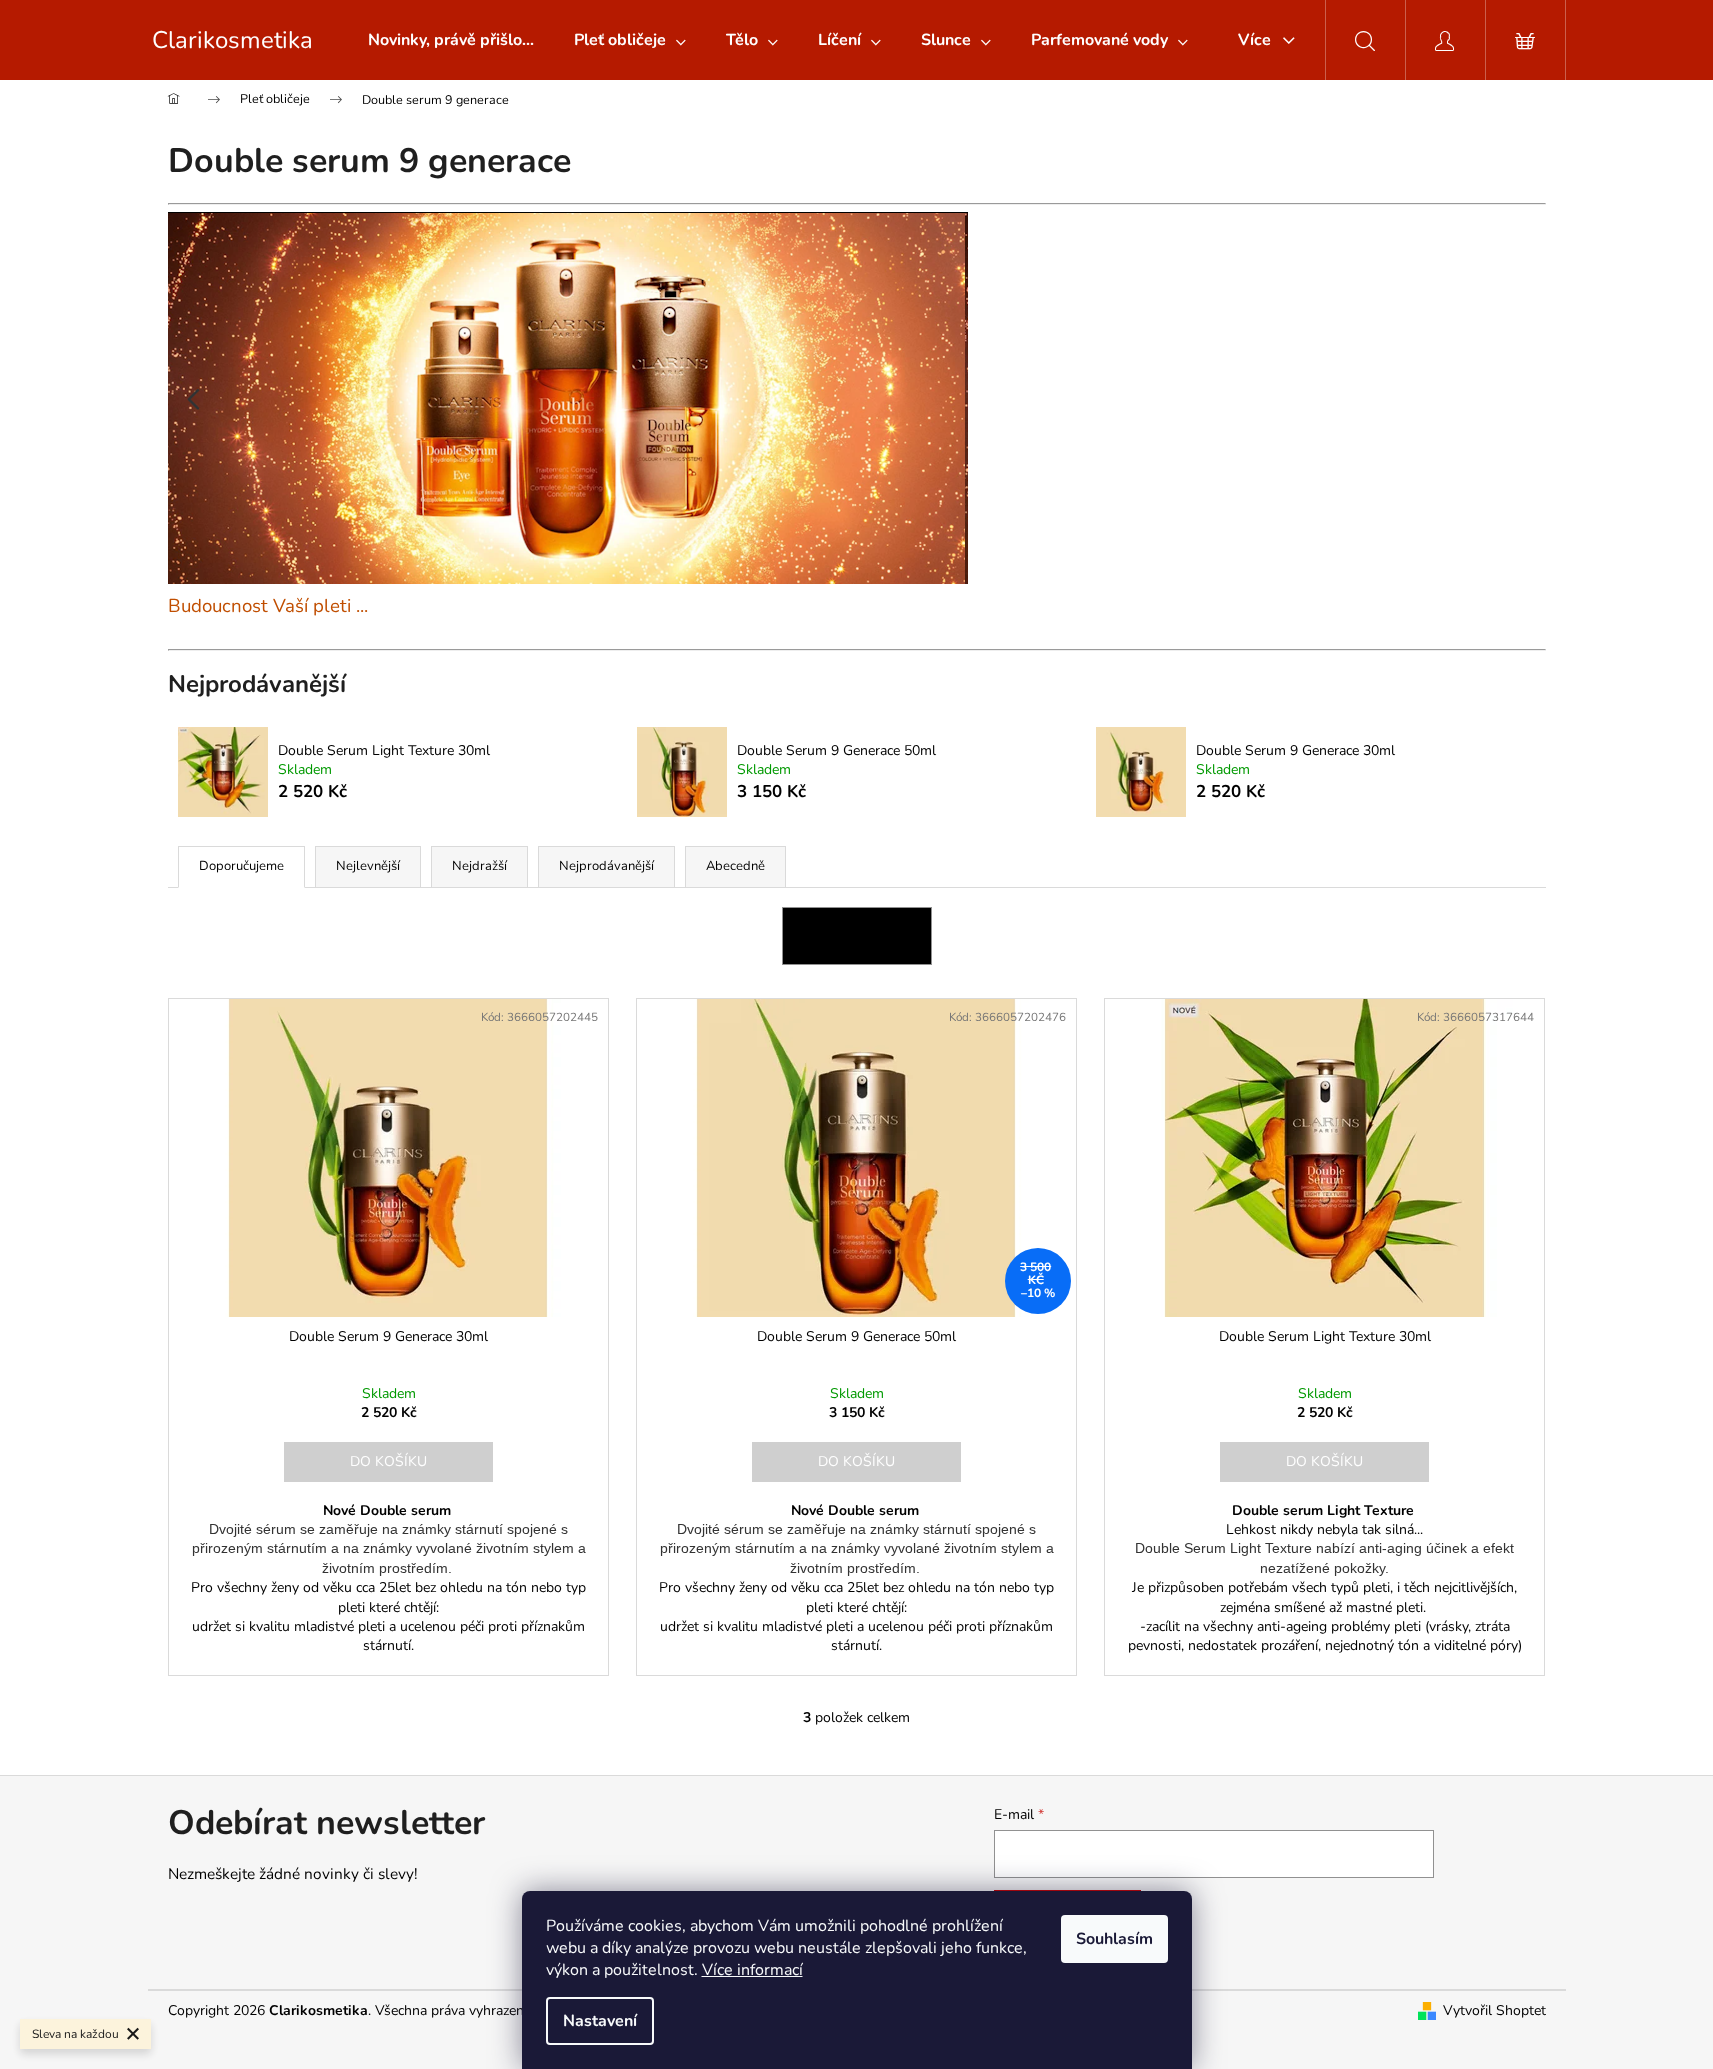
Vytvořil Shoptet (1494, 2010)
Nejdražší (479, 866)
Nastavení (600, 2021)
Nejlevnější (368, 866)
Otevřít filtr (857, 935)
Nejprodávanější (606, 866)
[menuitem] (451, 40)
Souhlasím (1114, 1939)
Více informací (752, 1970)
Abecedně (735, 866)
